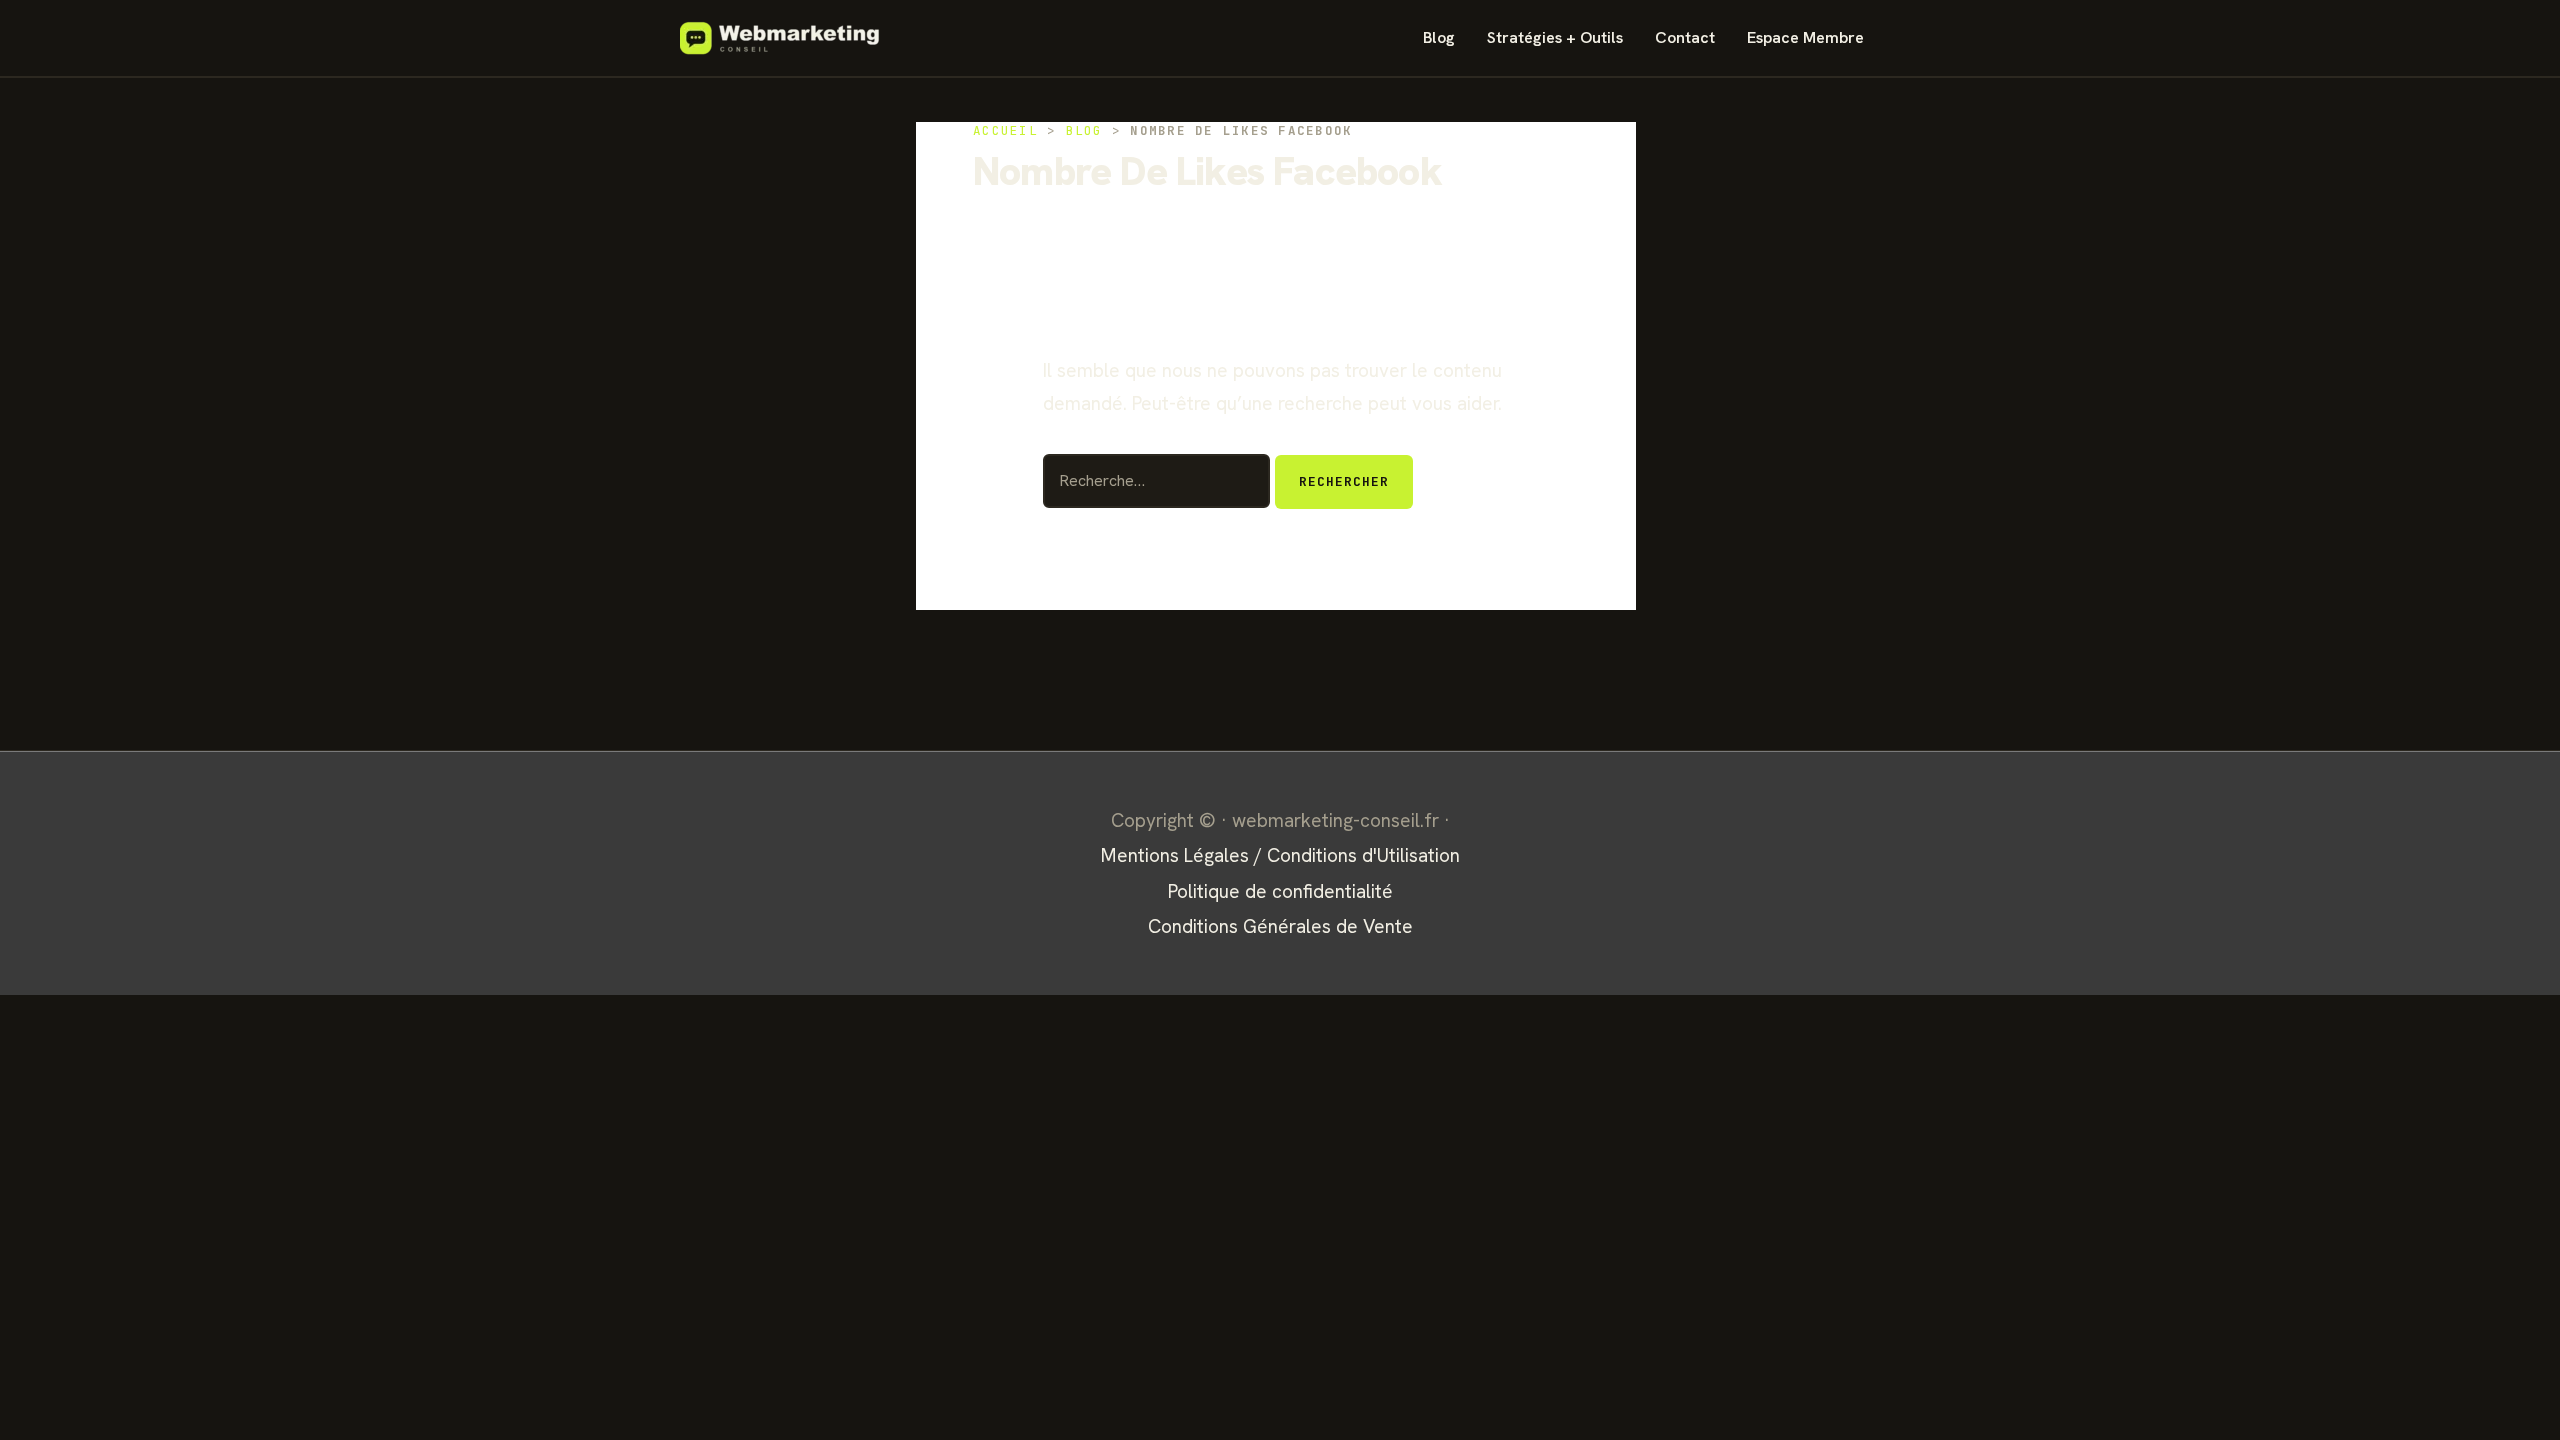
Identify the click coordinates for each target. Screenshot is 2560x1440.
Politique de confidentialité (1280, 891)
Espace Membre (1805, 37)
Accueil (1005, 130)
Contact (1685, 37)
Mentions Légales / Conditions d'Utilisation (1280, 855)
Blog (1439, 37)
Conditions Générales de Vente (1280, 926)
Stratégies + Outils (1555, 37)
